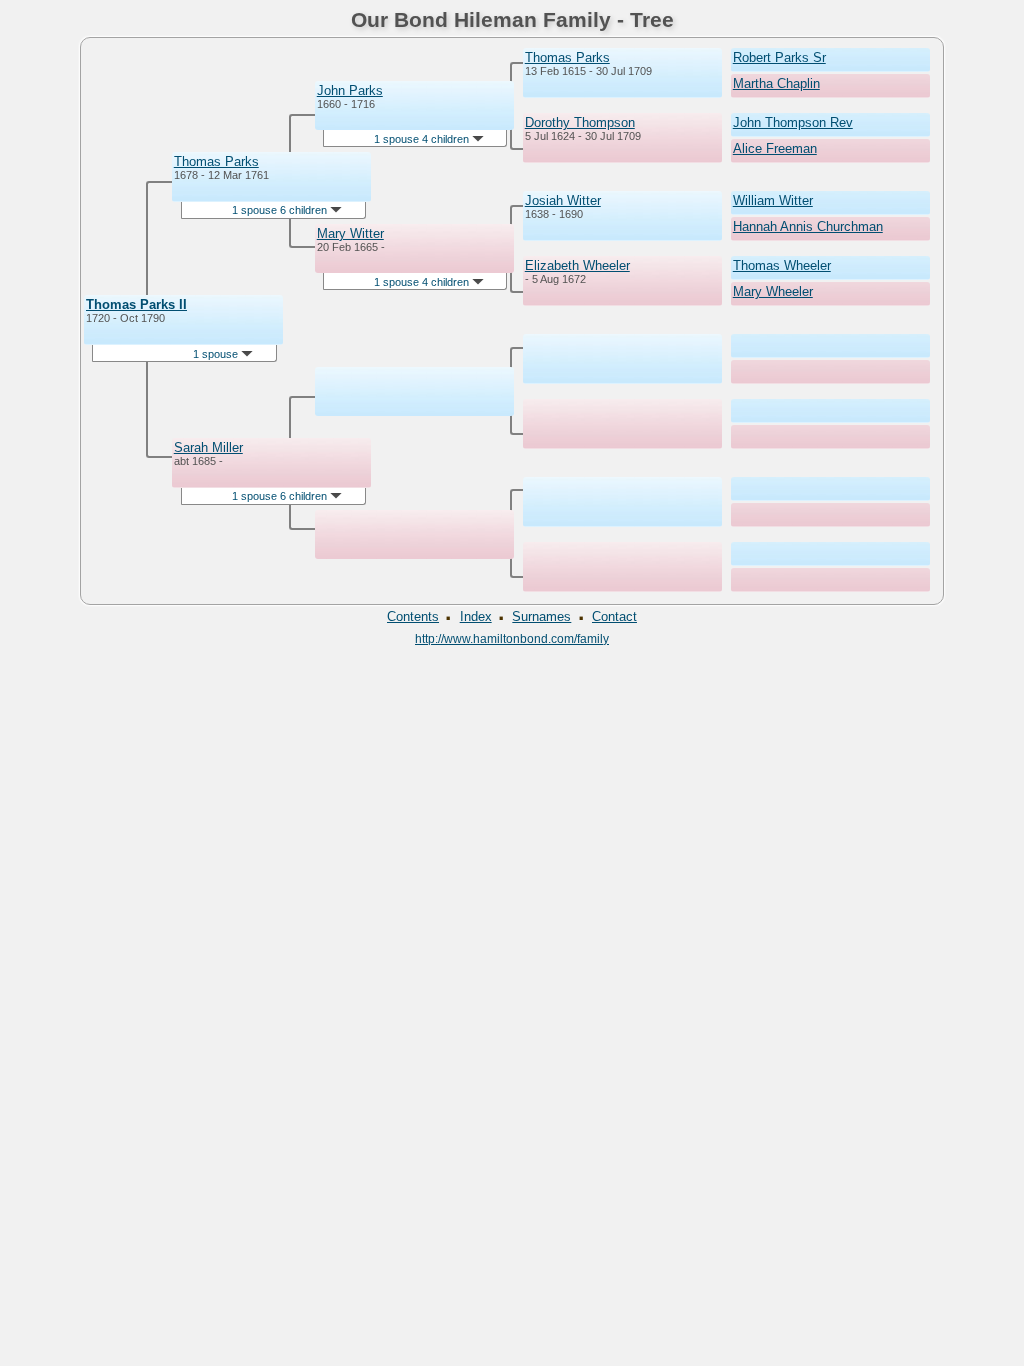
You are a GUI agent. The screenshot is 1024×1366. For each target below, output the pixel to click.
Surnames (541, 616)
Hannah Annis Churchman (808, 226)
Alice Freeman (775, 148)
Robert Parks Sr (779, 57)
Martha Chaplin (776, 83)
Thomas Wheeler (782, 265)
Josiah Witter (563, 200)
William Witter (773, 200)
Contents (413, 616)
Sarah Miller (208, 447)
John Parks (350, 90)
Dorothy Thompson (580, 122)
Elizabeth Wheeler (577, 265)
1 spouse (217, 354)
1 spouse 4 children (423, 139)
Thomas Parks (216, 161)
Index (476, 616)
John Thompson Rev (793, 122)
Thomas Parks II (136, 304)
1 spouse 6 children (281, 210)
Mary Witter (350, 233)
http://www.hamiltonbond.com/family (512, 638)
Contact (614, 616)
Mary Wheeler (773, 291)
